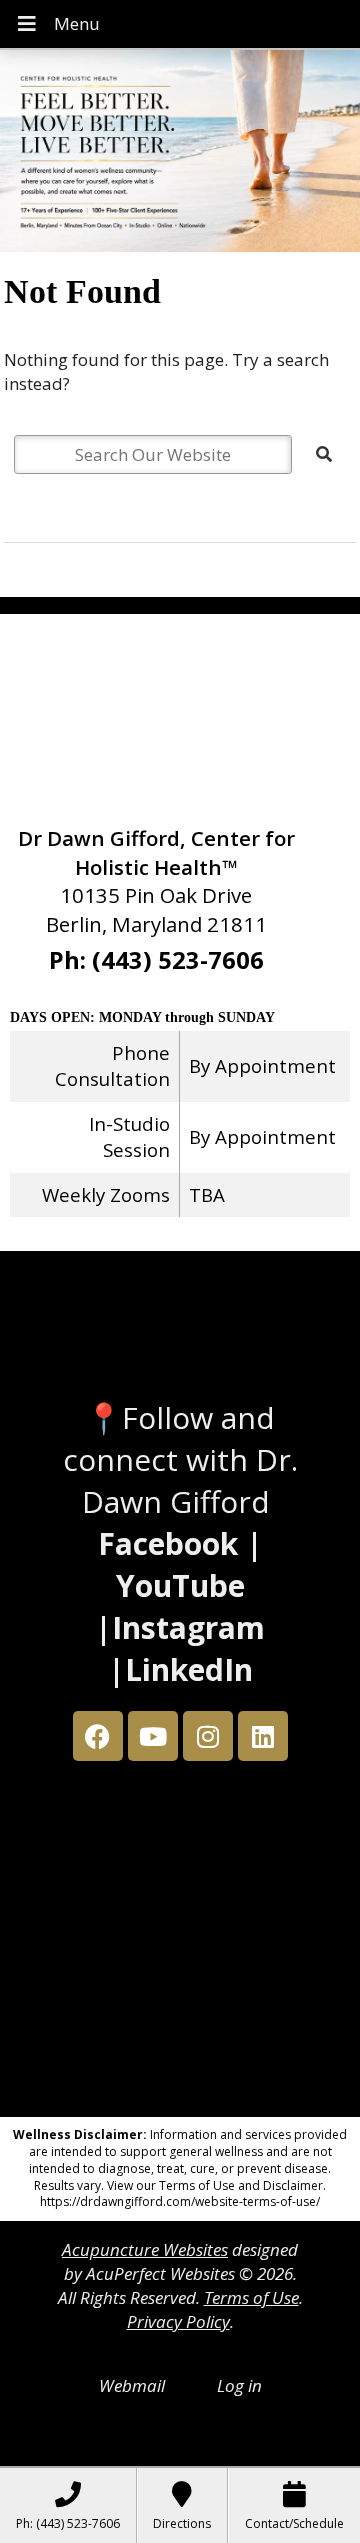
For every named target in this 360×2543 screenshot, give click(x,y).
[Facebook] (98, 1736)
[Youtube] (153, 1736)
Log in (239, 2385)
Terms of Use (251, 2297)
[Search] (324, 454)
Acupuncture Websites (145, 2249)
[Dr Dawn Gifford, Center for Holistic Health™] (180, 153)
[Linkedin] (263, 1736)
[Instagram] (208, 1736)
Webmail (132, 2385)
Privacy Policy (178, 2321)
